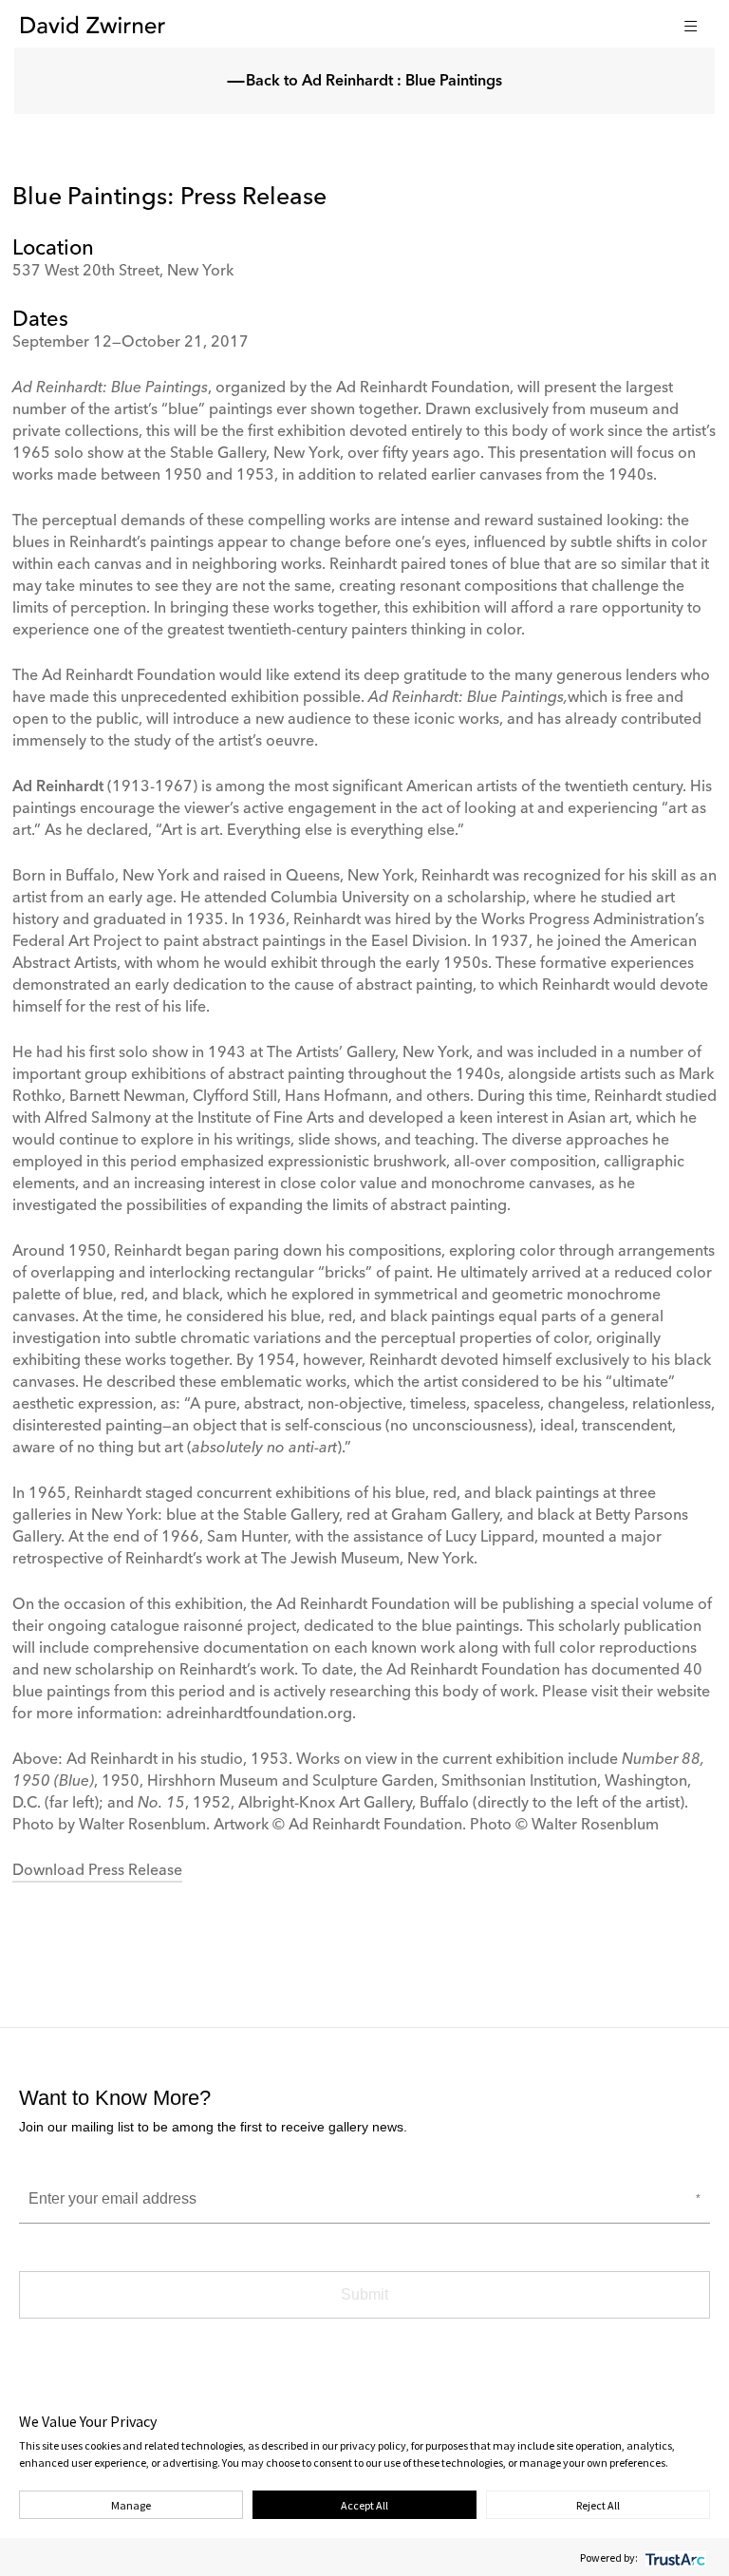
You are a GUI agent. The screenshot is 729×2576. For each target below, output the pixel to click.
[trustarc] (673, 2557)
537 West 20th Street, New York (123, 272)
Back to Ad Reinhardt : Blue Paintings (374, 82)
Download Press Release (97, 1871)
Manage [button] (131, 2505)
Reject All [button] (598, 2505)
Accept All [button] (364, 2505)
